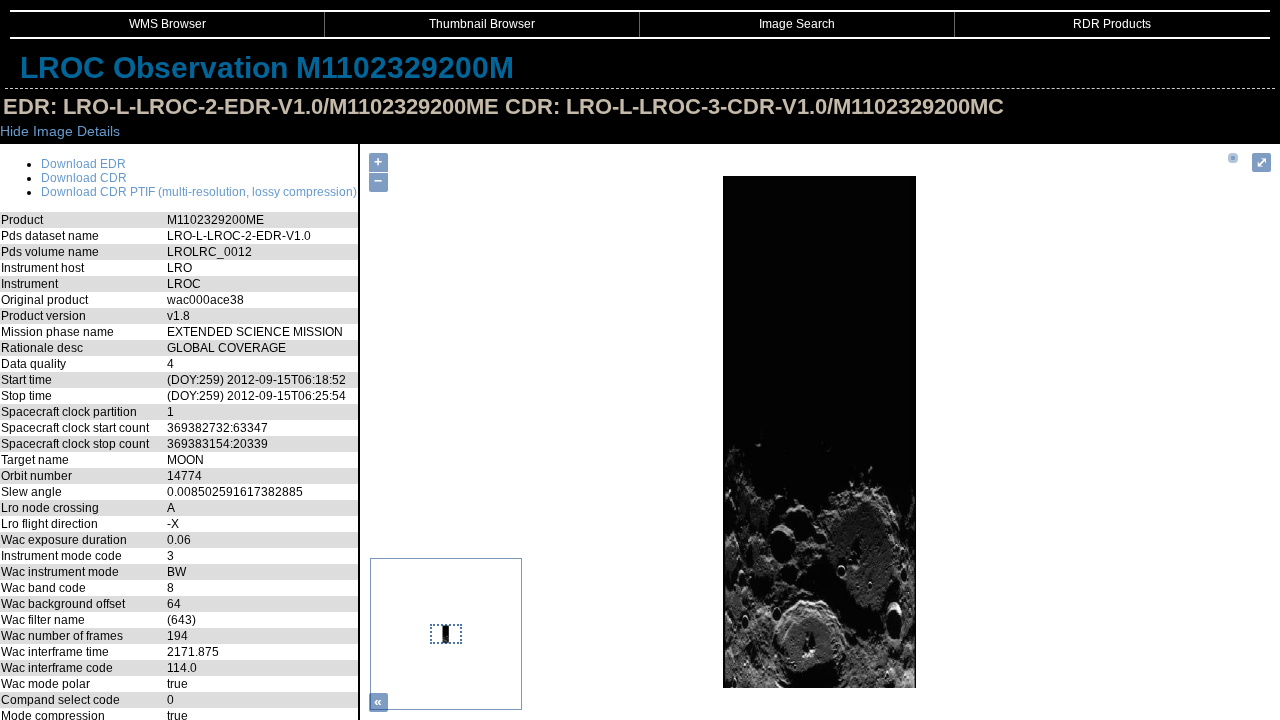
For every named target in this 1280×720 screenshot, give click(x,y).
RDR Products (1112, 24)
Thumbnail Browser (482, 24)
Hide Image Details (60, 131)
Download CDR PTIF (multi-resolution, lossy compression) (199, 192)
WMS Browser (167, 24)
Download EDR (83, 164)
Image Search (797, 24)
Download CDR (84, 178)
